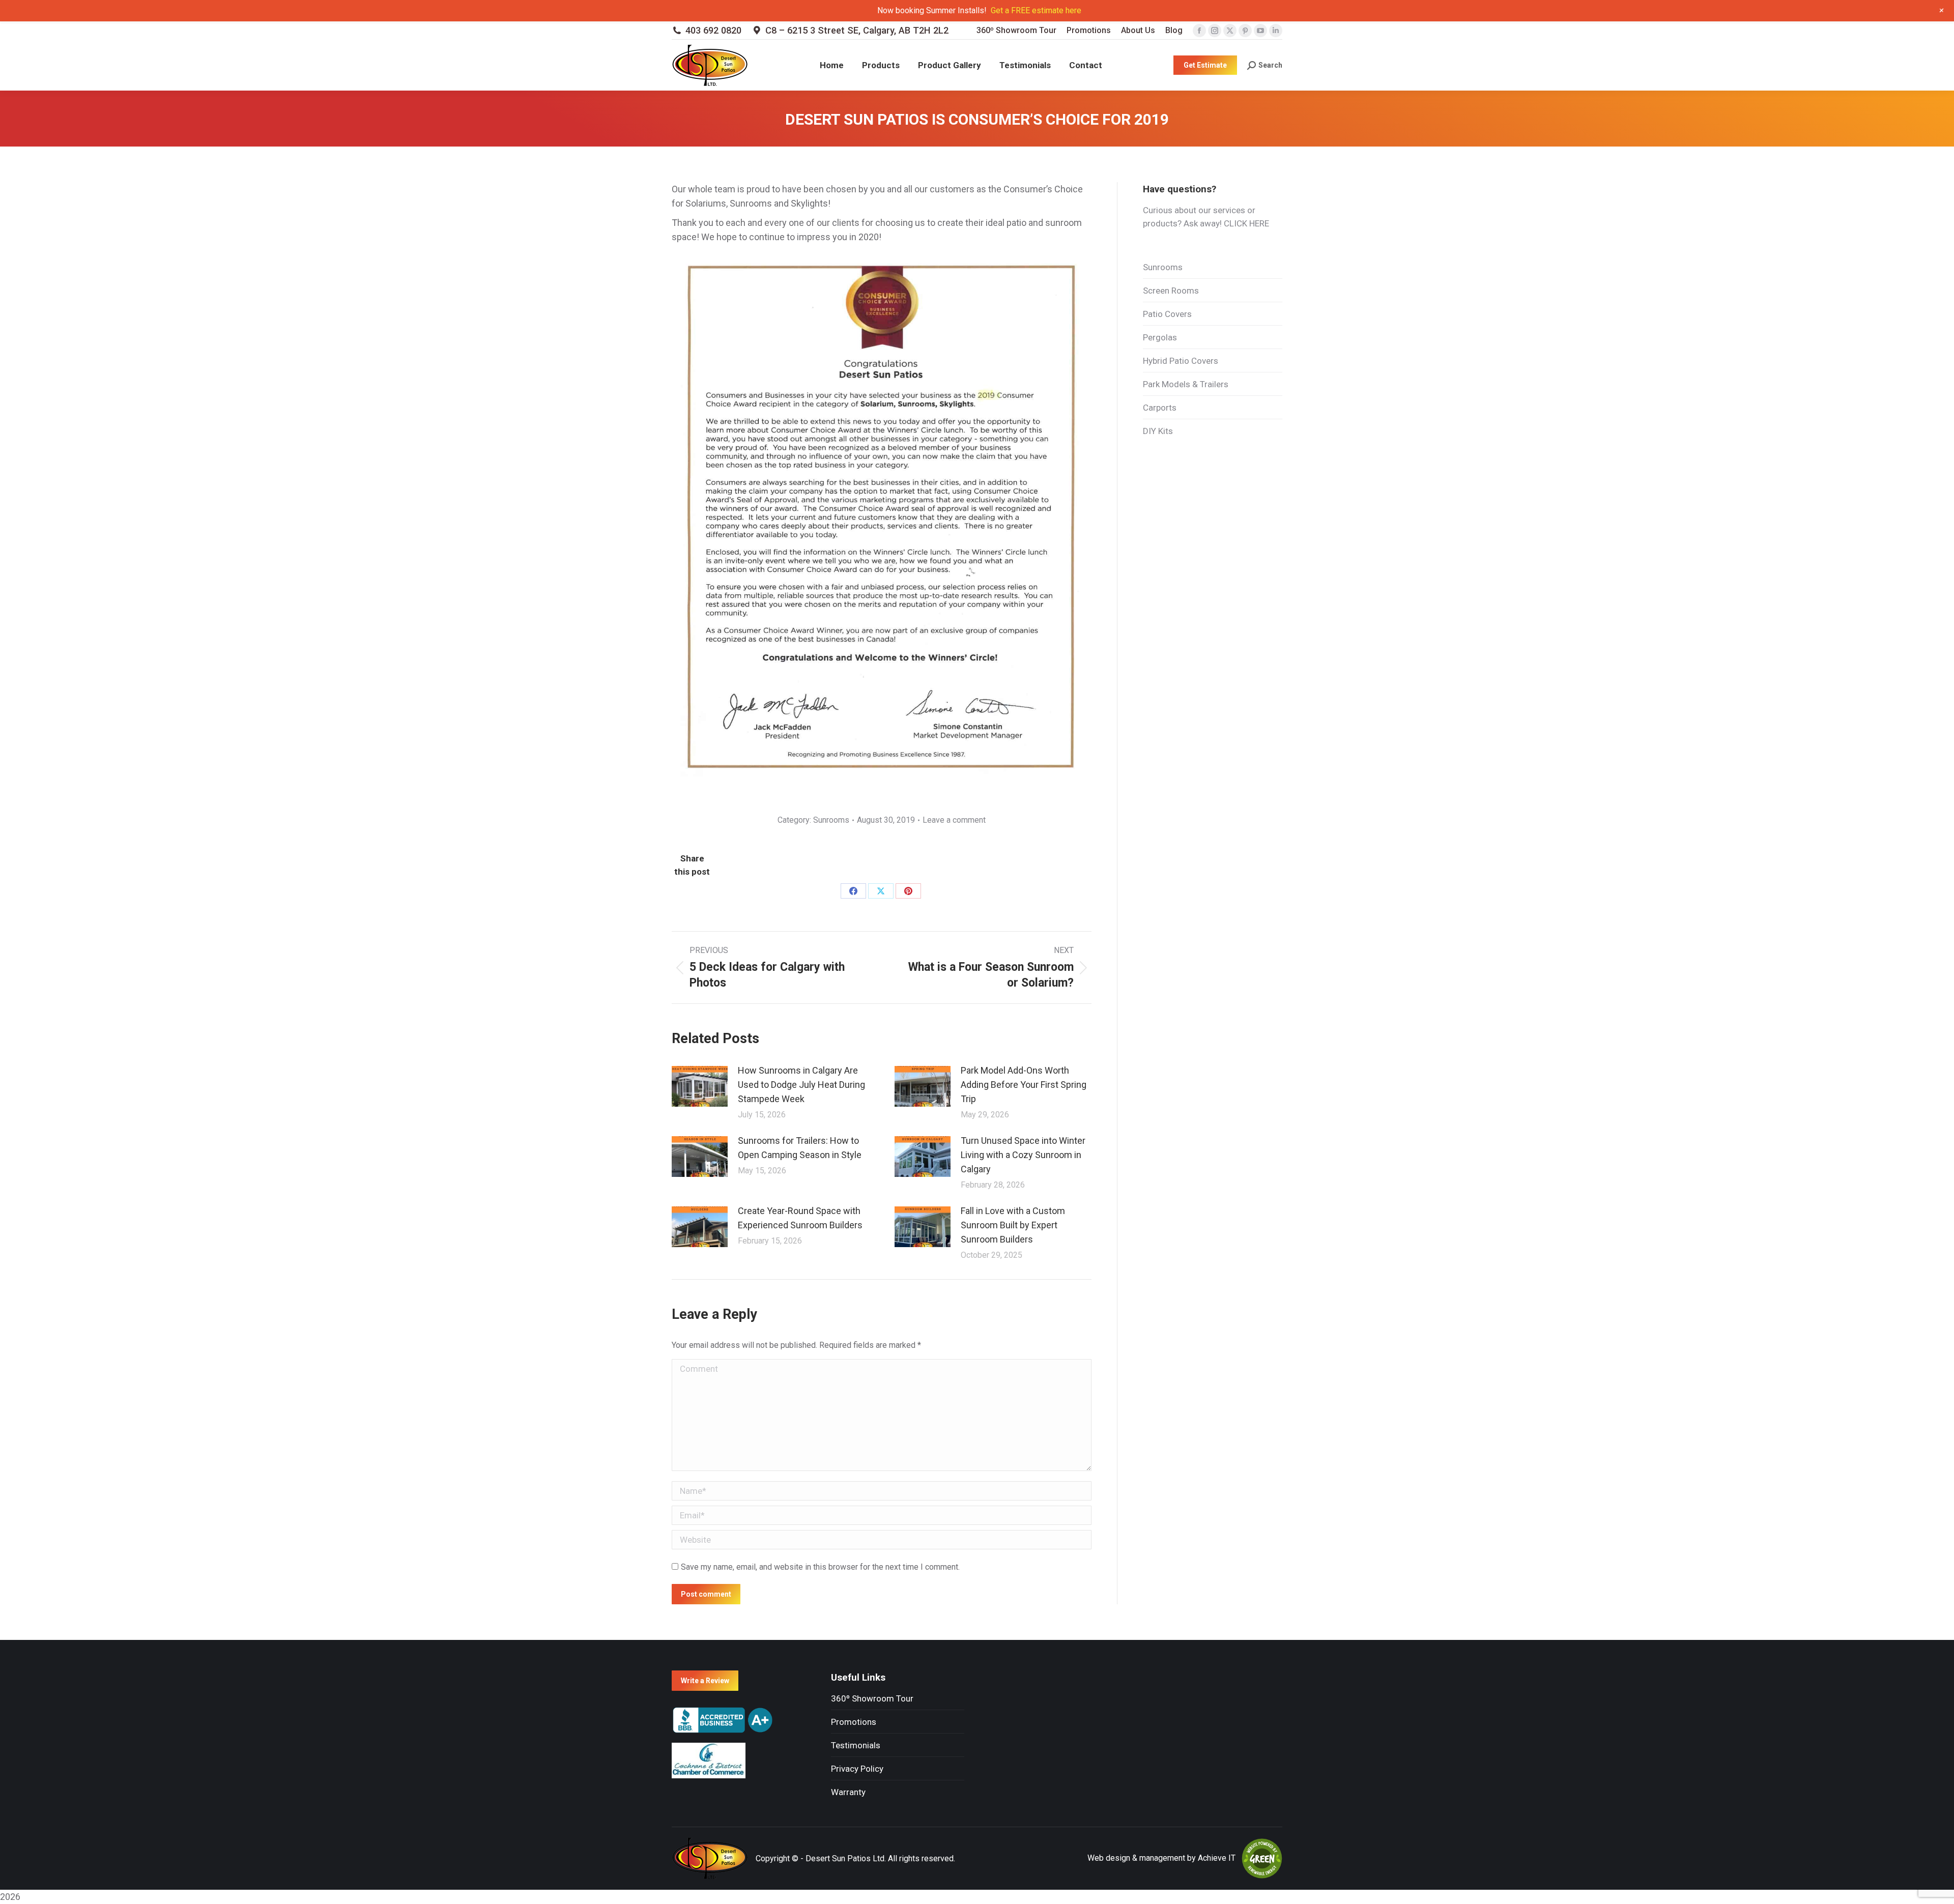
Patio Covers (1167, 314)
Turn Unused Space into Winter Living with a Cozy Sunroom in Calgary (1023, 1155)
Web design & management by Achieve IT (1161, 1858)
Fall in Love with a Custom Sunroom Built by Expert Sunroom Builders (1013, 1225)
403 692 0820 (713, 30)
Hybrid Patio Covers (1181, 361)
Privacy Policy (857, 1769)
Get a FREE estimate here (1036, 10)
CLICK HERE (1246, 223)
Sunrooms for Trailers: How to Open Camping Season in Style (800, 1148)
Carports (1160, 408)
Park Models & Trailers (1186, 384)
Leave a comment (954, 820)
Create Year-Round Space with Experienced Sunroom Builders (800, 1218)
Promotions (854, 1722)
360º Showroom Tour (872, 1698)
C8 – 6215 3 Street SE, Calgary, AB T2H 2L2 (857, 30)
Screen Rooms (1171, 291)
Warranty (848, 1792)
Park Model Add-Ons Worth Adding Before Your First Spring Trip (1024, 1085)
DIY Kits (1158, 431)
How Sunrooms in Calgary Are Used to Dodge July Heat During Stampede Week (801, 1085)
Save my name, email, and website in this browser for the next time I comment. (820, 1567)
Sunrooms (831, 820)
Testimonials (856, 1745)
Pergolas (1160, 337)
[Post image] (700, 1086)
